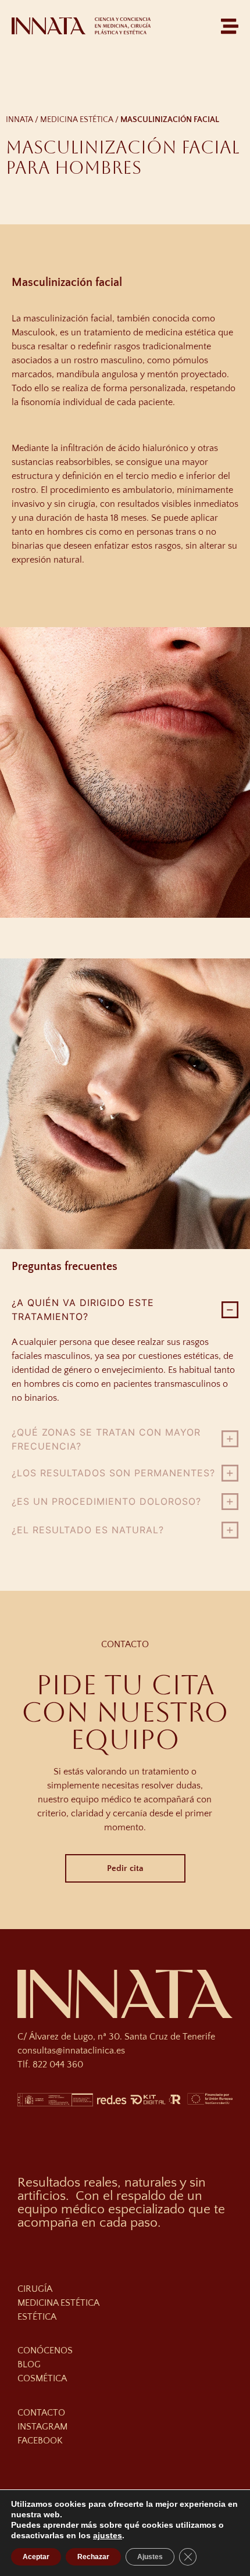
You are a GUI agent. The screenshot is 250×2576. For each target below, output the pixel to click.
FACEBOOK (40, 2441)
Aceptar (36, 2557)
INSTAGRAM (42, 2427)
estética (37, 2317)
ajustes (108, 2535)
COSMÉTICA (42, 2378)
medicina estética (58, 2303)
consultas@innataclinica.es (71, 2051)
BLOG (29, 2364)
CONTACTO (41, 2413)
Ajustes (150, 2557)
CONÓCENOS (45, 2350)
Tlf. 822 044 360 (50, 2065)
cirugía (35, 2289)
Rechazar (93, 2557)
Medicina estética (77, 120)
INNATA (19, 120)
